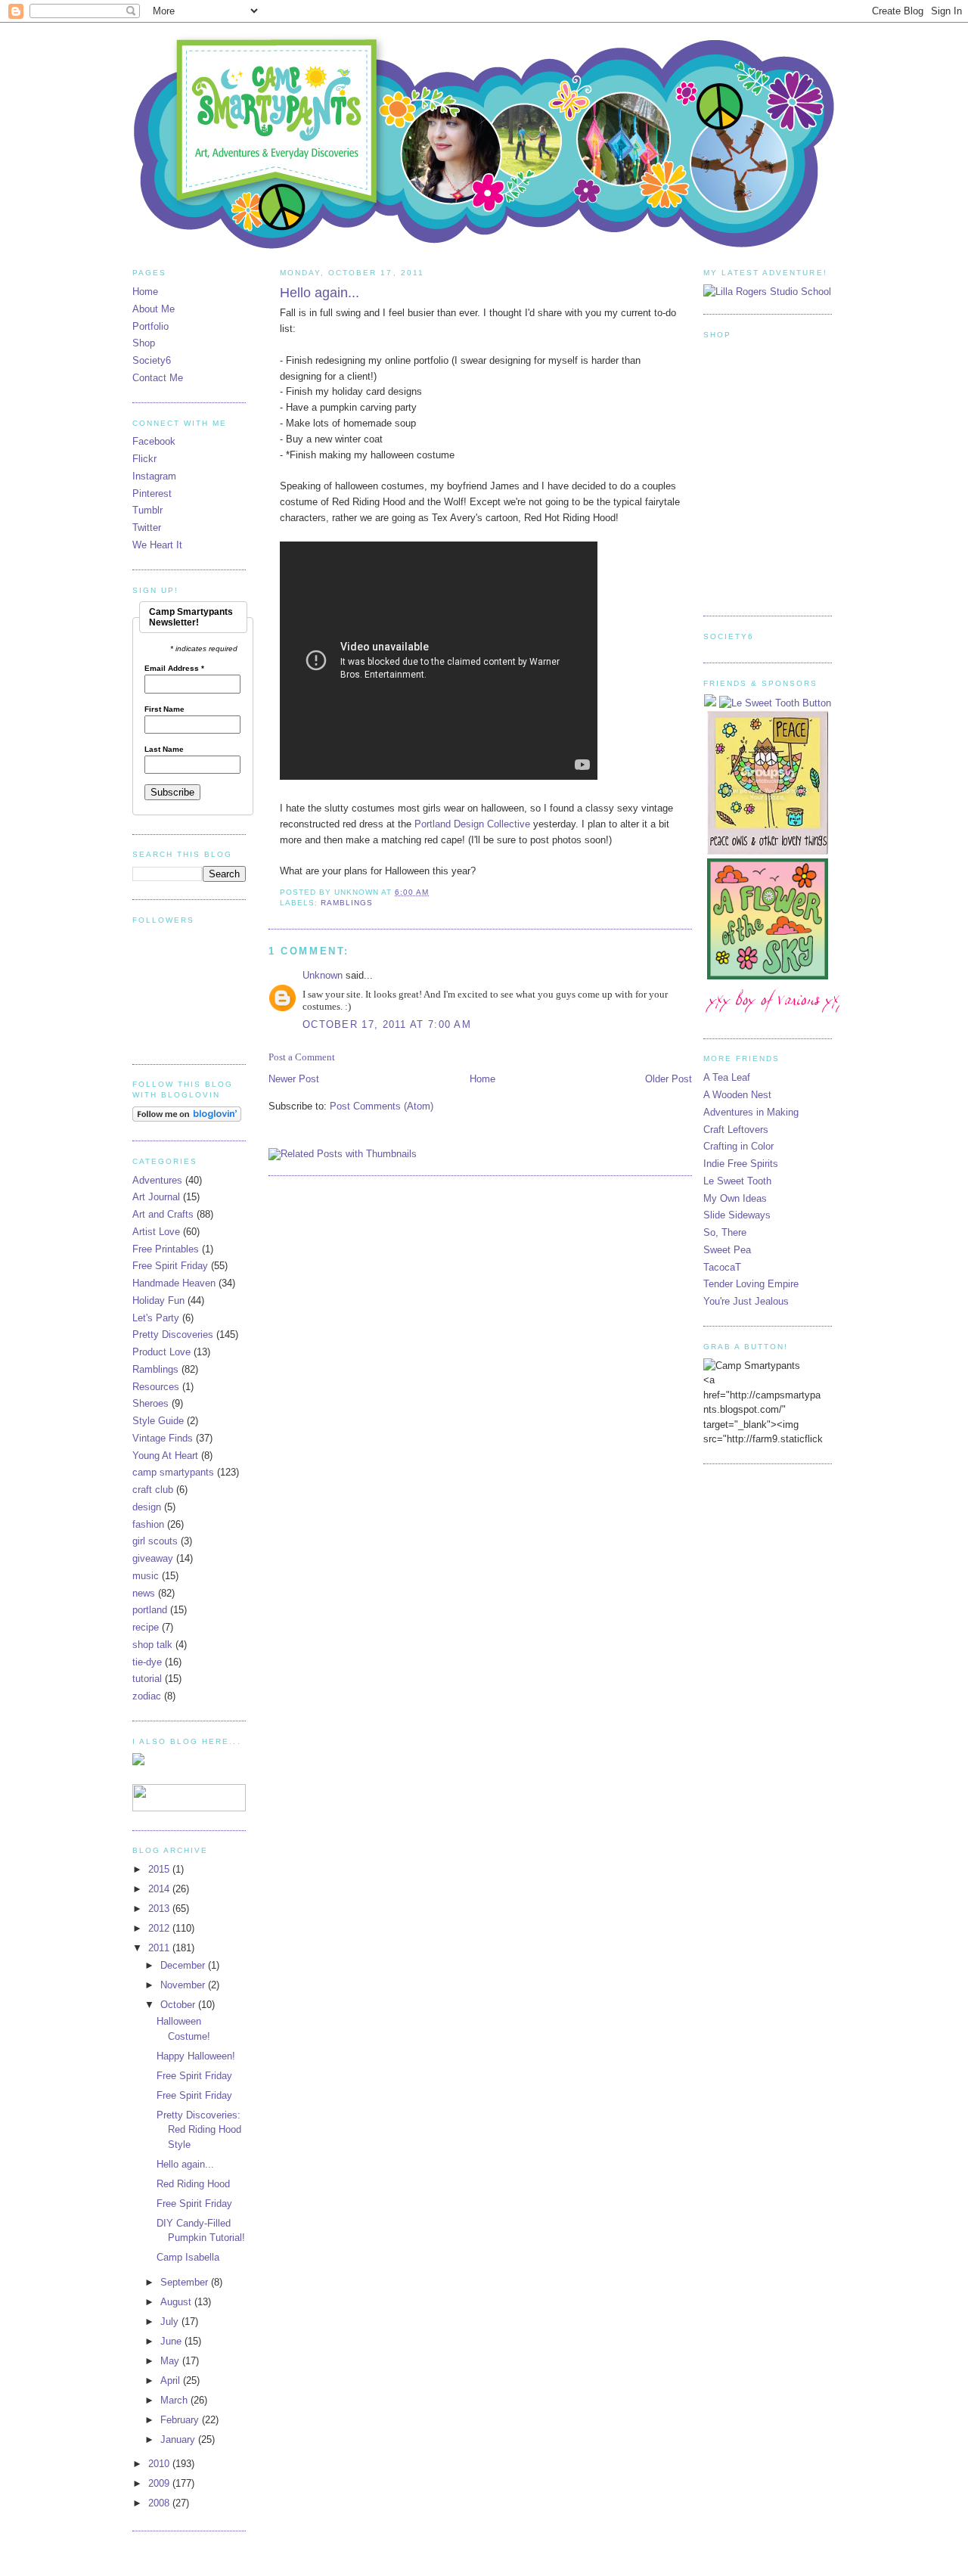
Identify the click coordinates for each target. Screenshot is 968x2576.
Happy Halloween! (196, 2056)
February (181, 2420)
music (146, 1576)
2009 (160, 2483)
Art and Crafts (163, 1214)
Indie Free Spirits (741, 1164)
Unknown (323, 975)
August (177, 2302)
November (184, 1985)
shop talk (152, 1645)
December (184, 1965)
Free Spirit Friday (170, 1266)
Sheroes (150, 1403)
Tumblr (147, 510)
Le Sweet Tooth (737, 1181)
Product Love (161, 1352)
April (172, 2380)
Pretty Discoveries (173, 1335)
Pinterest (152, 493)
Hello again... (320, 293)
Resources (156, 1387)
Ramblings (347, 903)
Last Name (164, 750)
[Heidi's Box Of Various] (779, 1016)
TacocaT (722, 1267)
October (179, 2005)
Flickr (144, 459)
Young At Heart (165, 1456)
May (171, 2361)
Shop (144, 343)
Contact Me (158, 378)
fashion (148, 1524)
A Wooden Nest (737, 1095)
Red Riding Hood (193, 2184)
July (171, 2322)
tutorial (147, 1679)
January (179, 2439)
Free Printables (166, 1249)
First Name (164, 709)
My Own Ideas (735, 1198)
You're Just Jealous (746, 1301)
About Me (154, 309)
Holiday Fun (158, 1300)
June (172, 2341)
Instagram (154, 476)
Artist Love (156, 1232)
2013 (160, 1909)
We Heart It (157, 545)
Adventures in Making (751, 1112)
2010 (160, 2464)
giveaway (153, 1558)
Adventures (157, 1180)
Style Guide (158, 1421)
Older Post (669, 1079)
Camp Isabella (188, 2257)
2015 (160, 1869)
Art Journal (156, 1197)
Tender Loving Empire (751, 1284)
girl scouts (155, 1541)
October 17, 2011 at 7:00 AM (387, 1024)
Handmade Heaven (174, 1283)
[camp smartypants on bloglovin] (187, 1118)
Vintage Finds (163, 1438)
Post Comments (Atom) (382, 1106)
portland (150, 1610)
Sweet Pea (727, 1250)
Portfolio (150, 326)
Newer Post (294, 1079)
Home (482, 1079)
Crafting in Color (738, 1146)
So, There (725, 1232)
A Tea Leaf (727, 1077)
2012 (160, 1928)
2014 (160, 1889)
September (186, 2282)
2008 (160, 2503)
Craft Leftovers (736, 1130)
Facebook (154, 441)
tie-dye (147, 1662)
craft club (153, 1490)
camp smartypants (173, 1472)
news (144, 1593)
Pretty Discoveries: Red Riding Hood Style (199, 2130)
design (147, 1507)
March (175, 2400)
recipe (146, 1627)
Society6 (152, 360)
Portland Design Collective (472, 824)
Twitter (147, 528)
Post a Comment (302, 1057)
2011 (160, 1948)
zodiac (147, 1696)
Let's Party (156, 1318)
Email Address (174, 669)
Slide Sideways (737, 1215)
